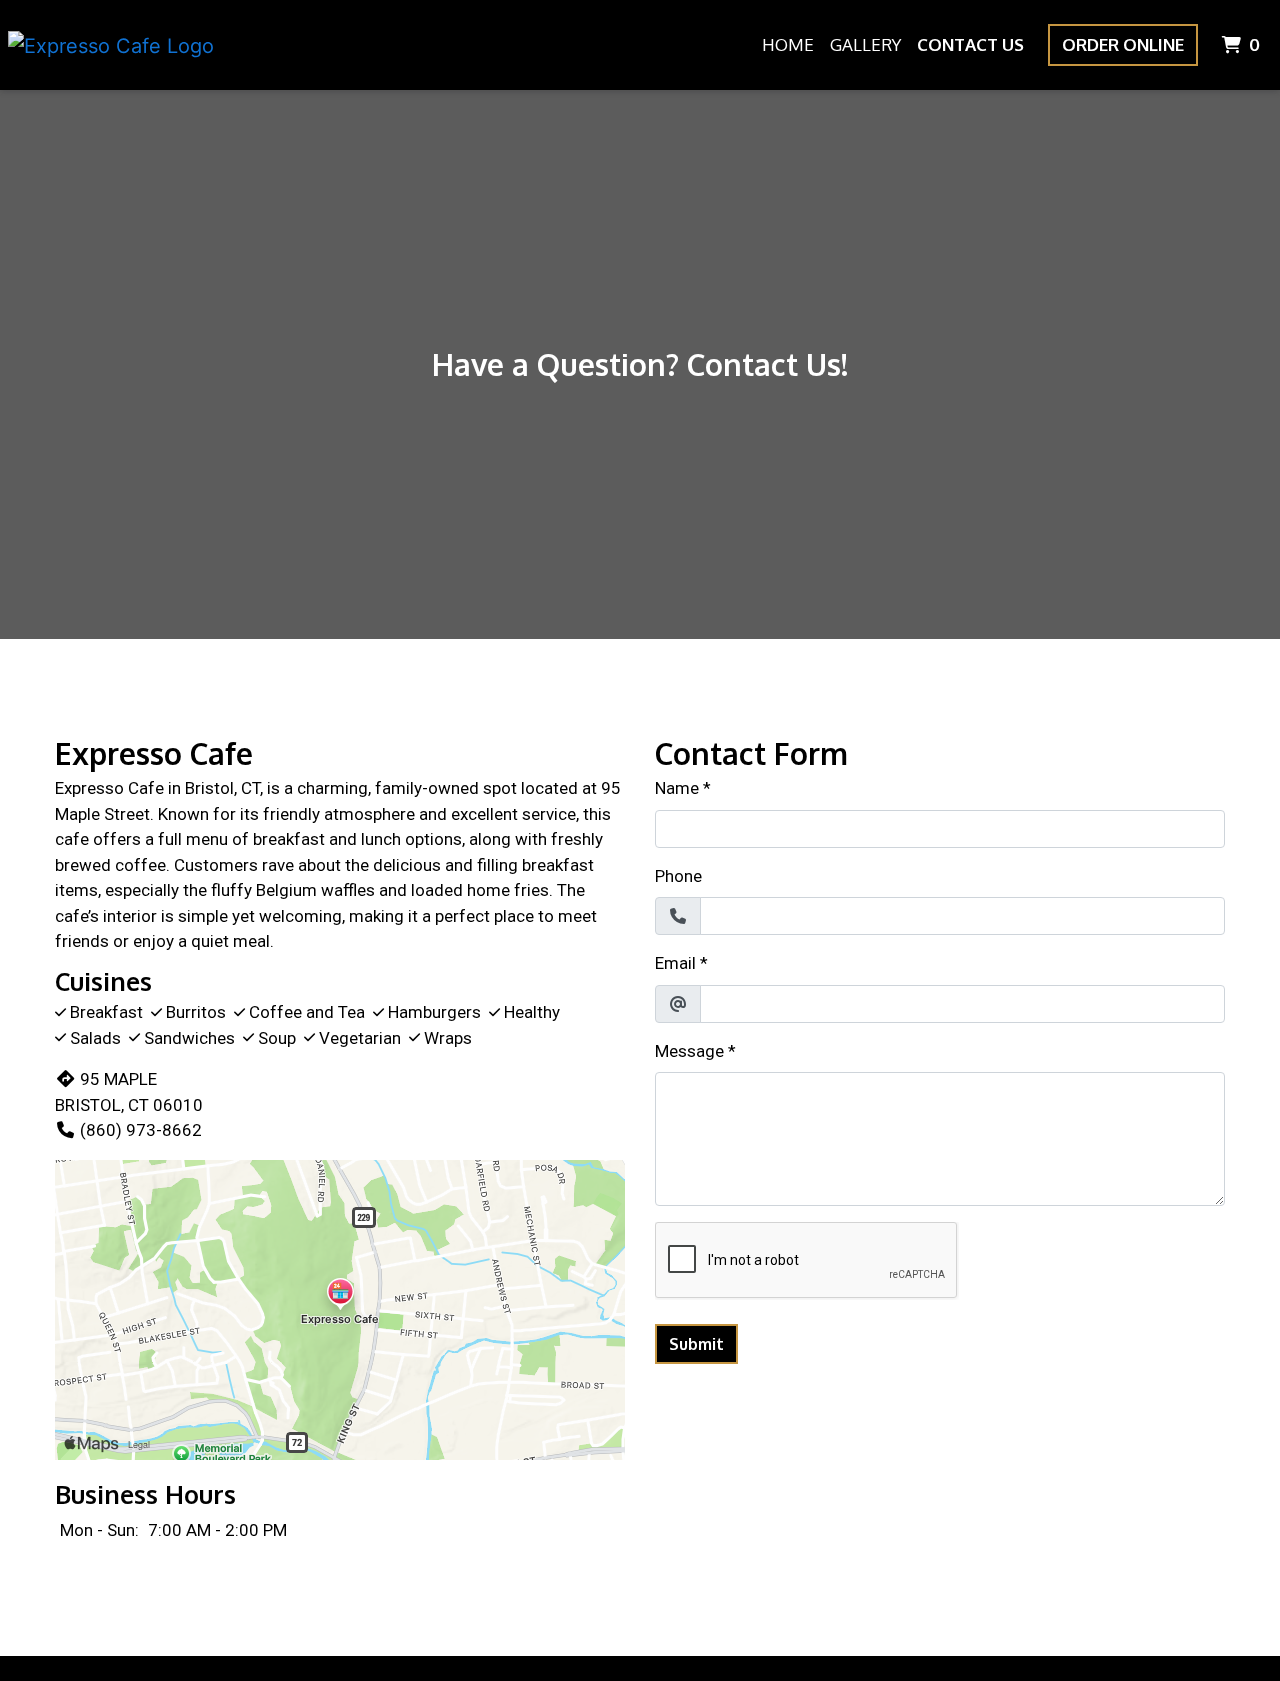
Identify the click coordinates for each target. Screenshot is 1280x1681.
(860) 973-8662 (141, 1130)
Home (788, 44)
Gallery (865, 44)
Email (675, 963)
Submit (696, 1344)
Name (677, 788)
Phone (678, 876)
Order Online (1123, 44)
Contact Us (970, 44)
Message (689, 1051)
